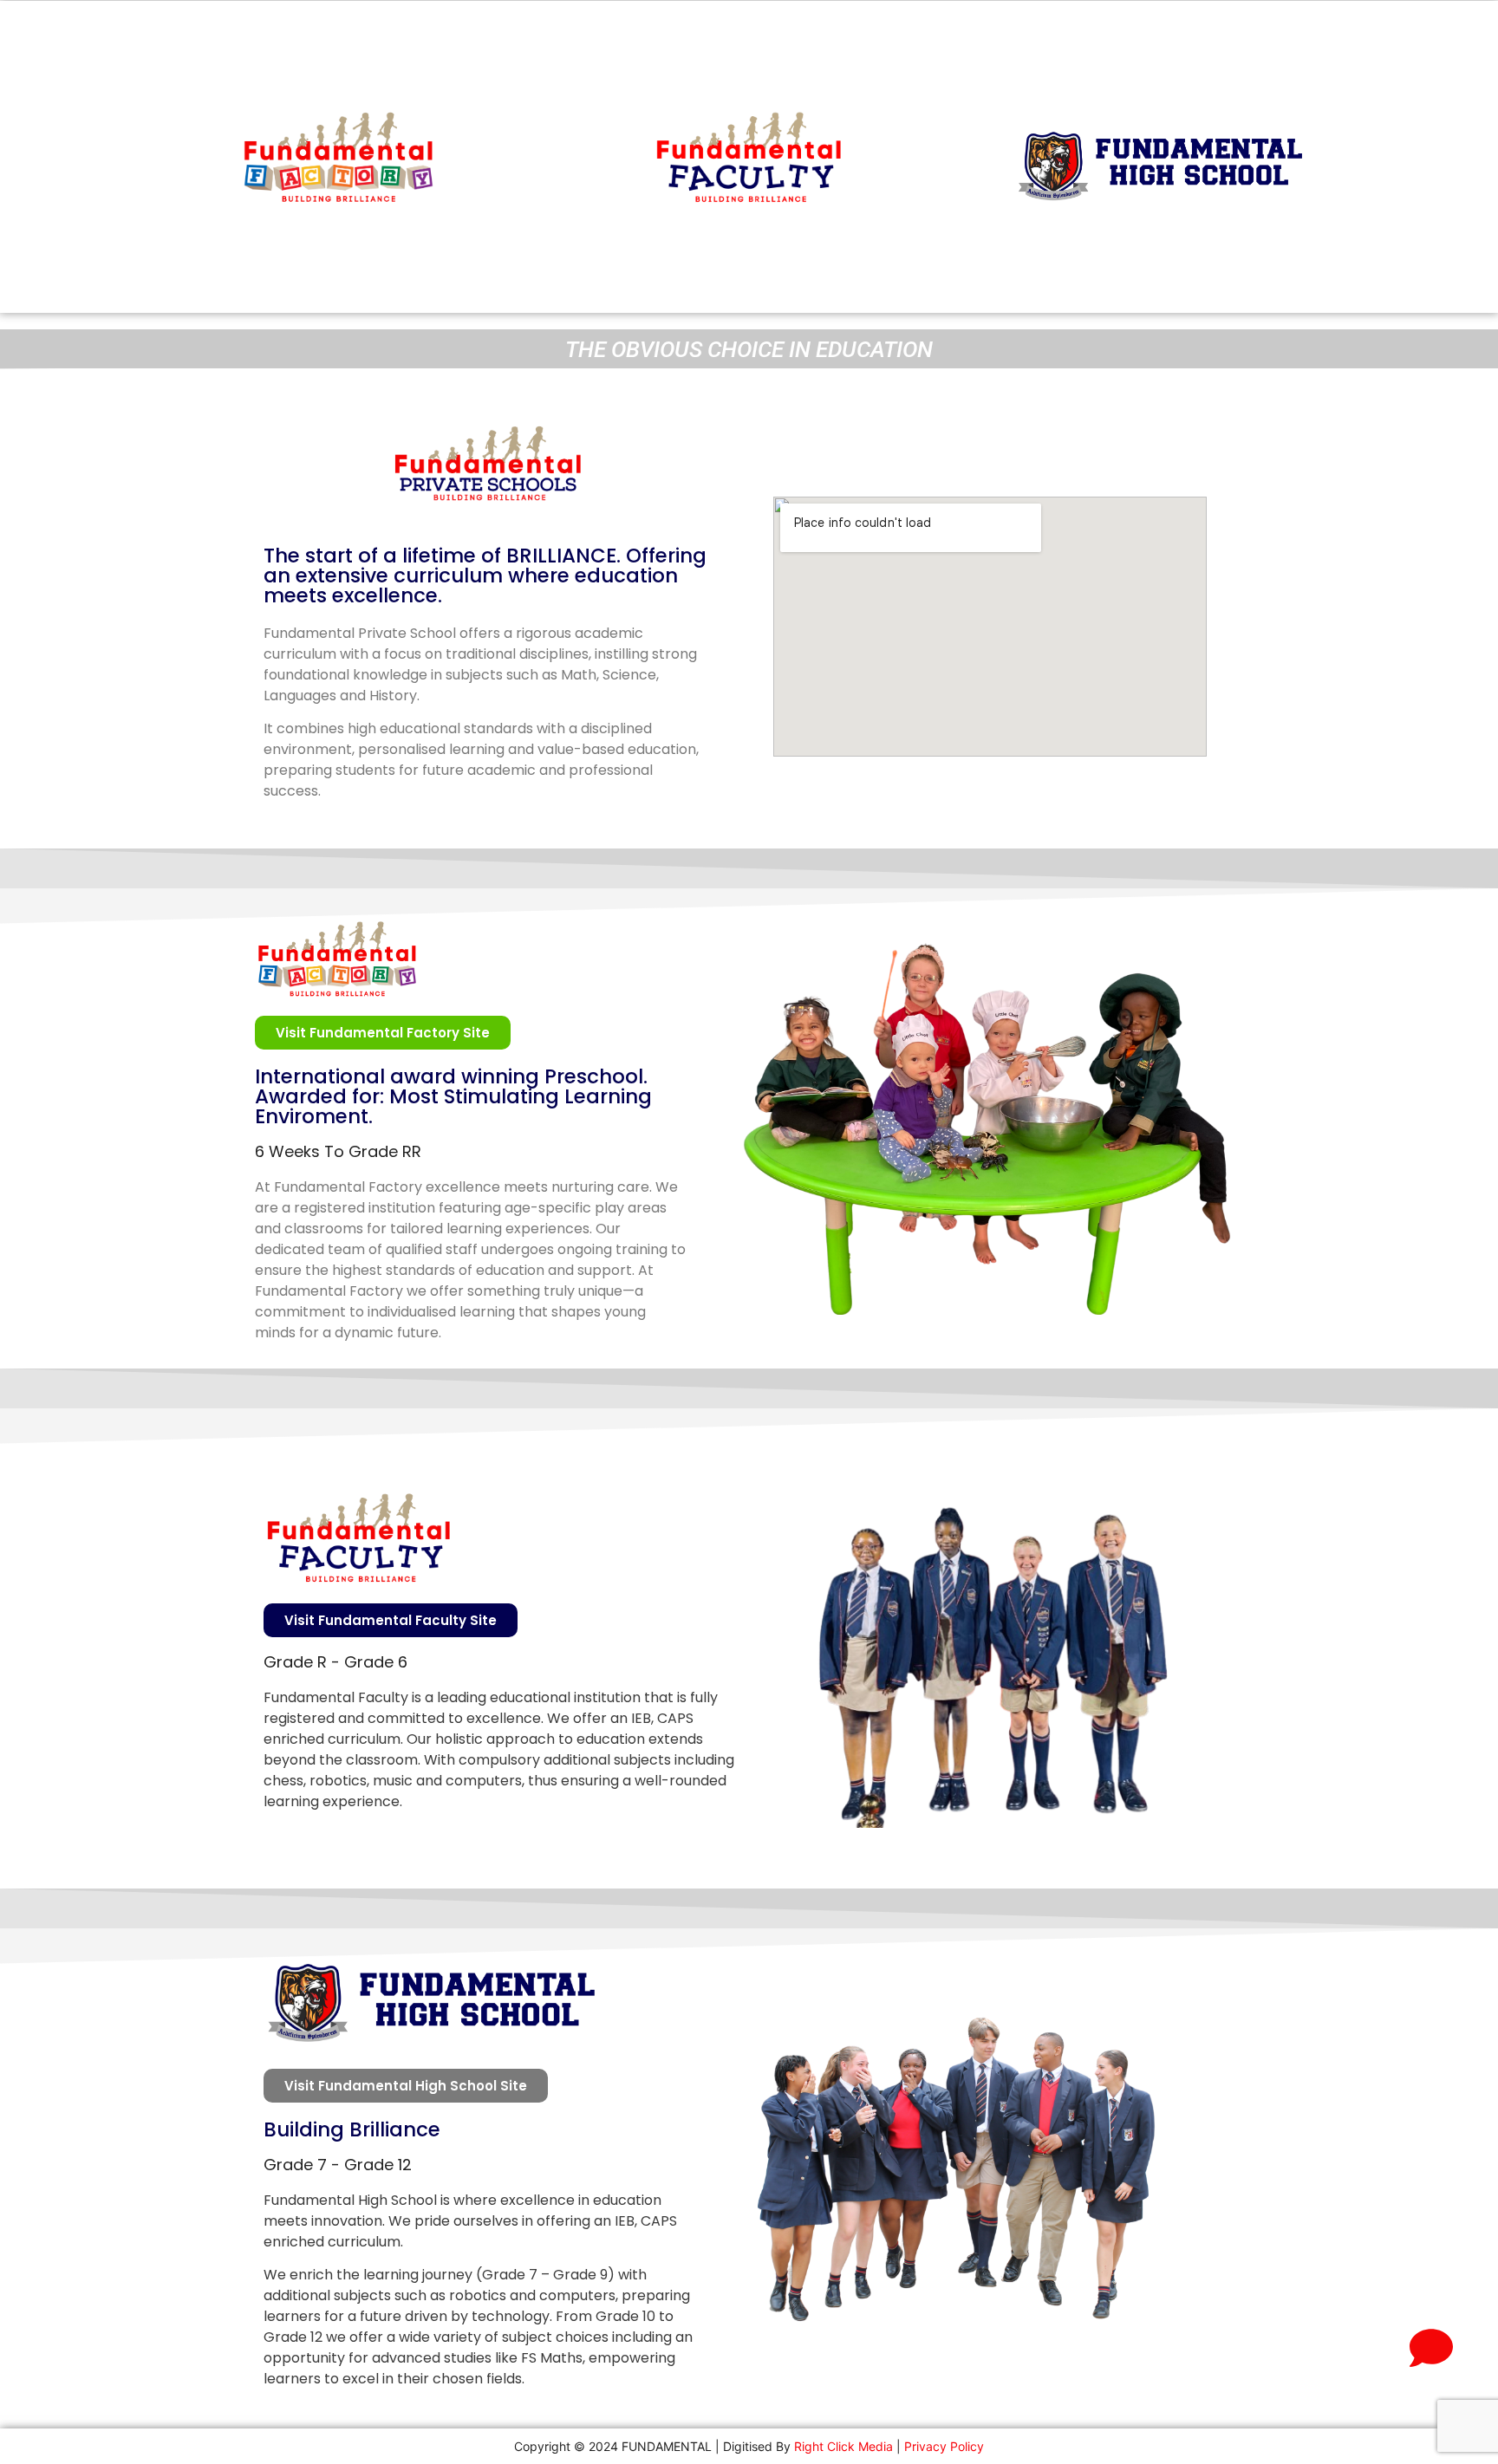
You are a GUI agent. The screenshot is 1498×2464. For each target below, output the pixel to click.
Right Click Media (843, 2446)
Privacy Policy (944, 2446)
